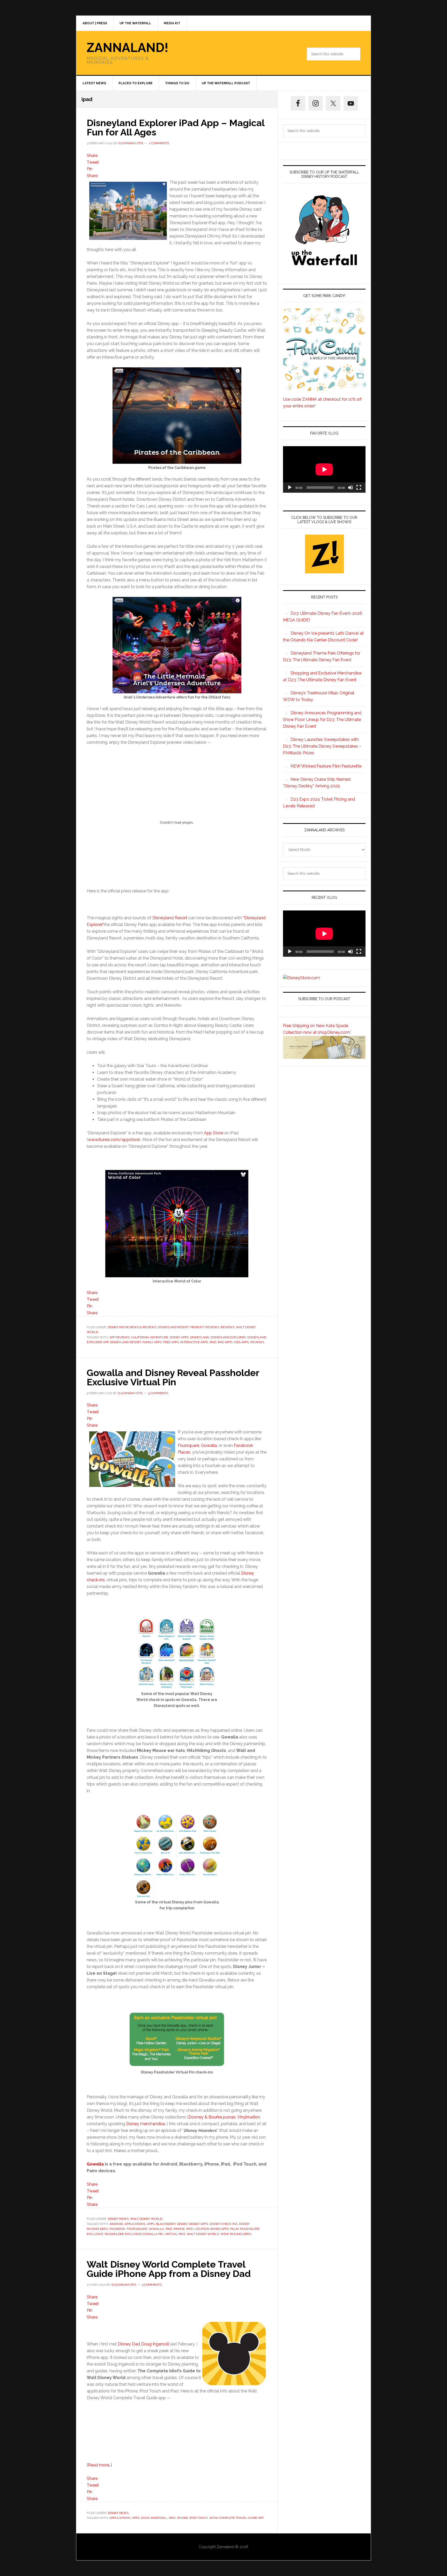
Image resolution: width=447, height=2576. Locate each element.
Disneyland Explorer (228, 1337)
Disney (182, 2224)
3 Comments (152, 2285)
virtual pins (175, 2234)
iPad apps (225, 1342)
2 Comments (159, 143)
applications (135, 2224)
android (116, 2224)
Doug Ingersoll (154, 2518)
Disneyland (200, 1337)
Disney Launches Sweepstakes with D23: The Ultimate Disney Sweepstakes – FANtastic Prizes (322, 746)
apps (151, 2224)
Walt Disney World (146, 2219)
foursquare (137, 2229)
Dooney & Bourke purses (212, 2117)
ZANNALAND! (128, 48)
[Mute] (351, 488)
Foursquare (188, 1445)
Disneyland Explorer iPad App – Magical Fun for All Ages (176, 127)
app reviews (120, 1337)
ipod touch (199, 2518)
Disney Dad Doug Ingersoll (143, 2344)
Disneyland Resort (170, 918)
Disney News (118, 2219)
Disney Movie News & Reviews (132, 1327)
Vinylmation (249, 2117)
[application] (324, 469)
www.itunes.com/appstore (114, 1140)
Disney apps (179, 1337)
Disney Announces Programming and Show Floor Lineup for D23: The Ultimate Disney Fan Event (322, 720)
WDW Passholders (236, 2234)
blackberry (166, 2224)
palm (234, 2229)
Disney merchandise (146, 2124)
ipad (213, 1342)
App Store (214, 1133)
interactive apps (194, 1342)
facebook (117, 2229)
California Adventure (150, 1337)
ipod (190, 2229)
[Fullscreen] (359, 488)
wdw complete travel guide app (236, 2518)
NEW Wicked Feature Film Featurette (326, 766)
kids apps (241, 1342)
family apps (152, 1342)
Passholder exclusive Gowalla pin (134, 2234)
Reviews (228, 1327)
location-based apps (212, 2229)
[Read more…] (99, 2465)
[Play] (290, 488)
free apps (171, 1342)
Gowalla (209, 1445)
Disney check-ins (224, 2224)
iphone (179, 2229)
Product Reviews (205, 1327)
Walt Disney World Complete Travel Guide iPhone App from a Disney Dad (169, 2269)
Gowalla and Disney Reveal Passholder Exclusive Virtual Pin (173, 1377)
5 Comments (158, 1393)
